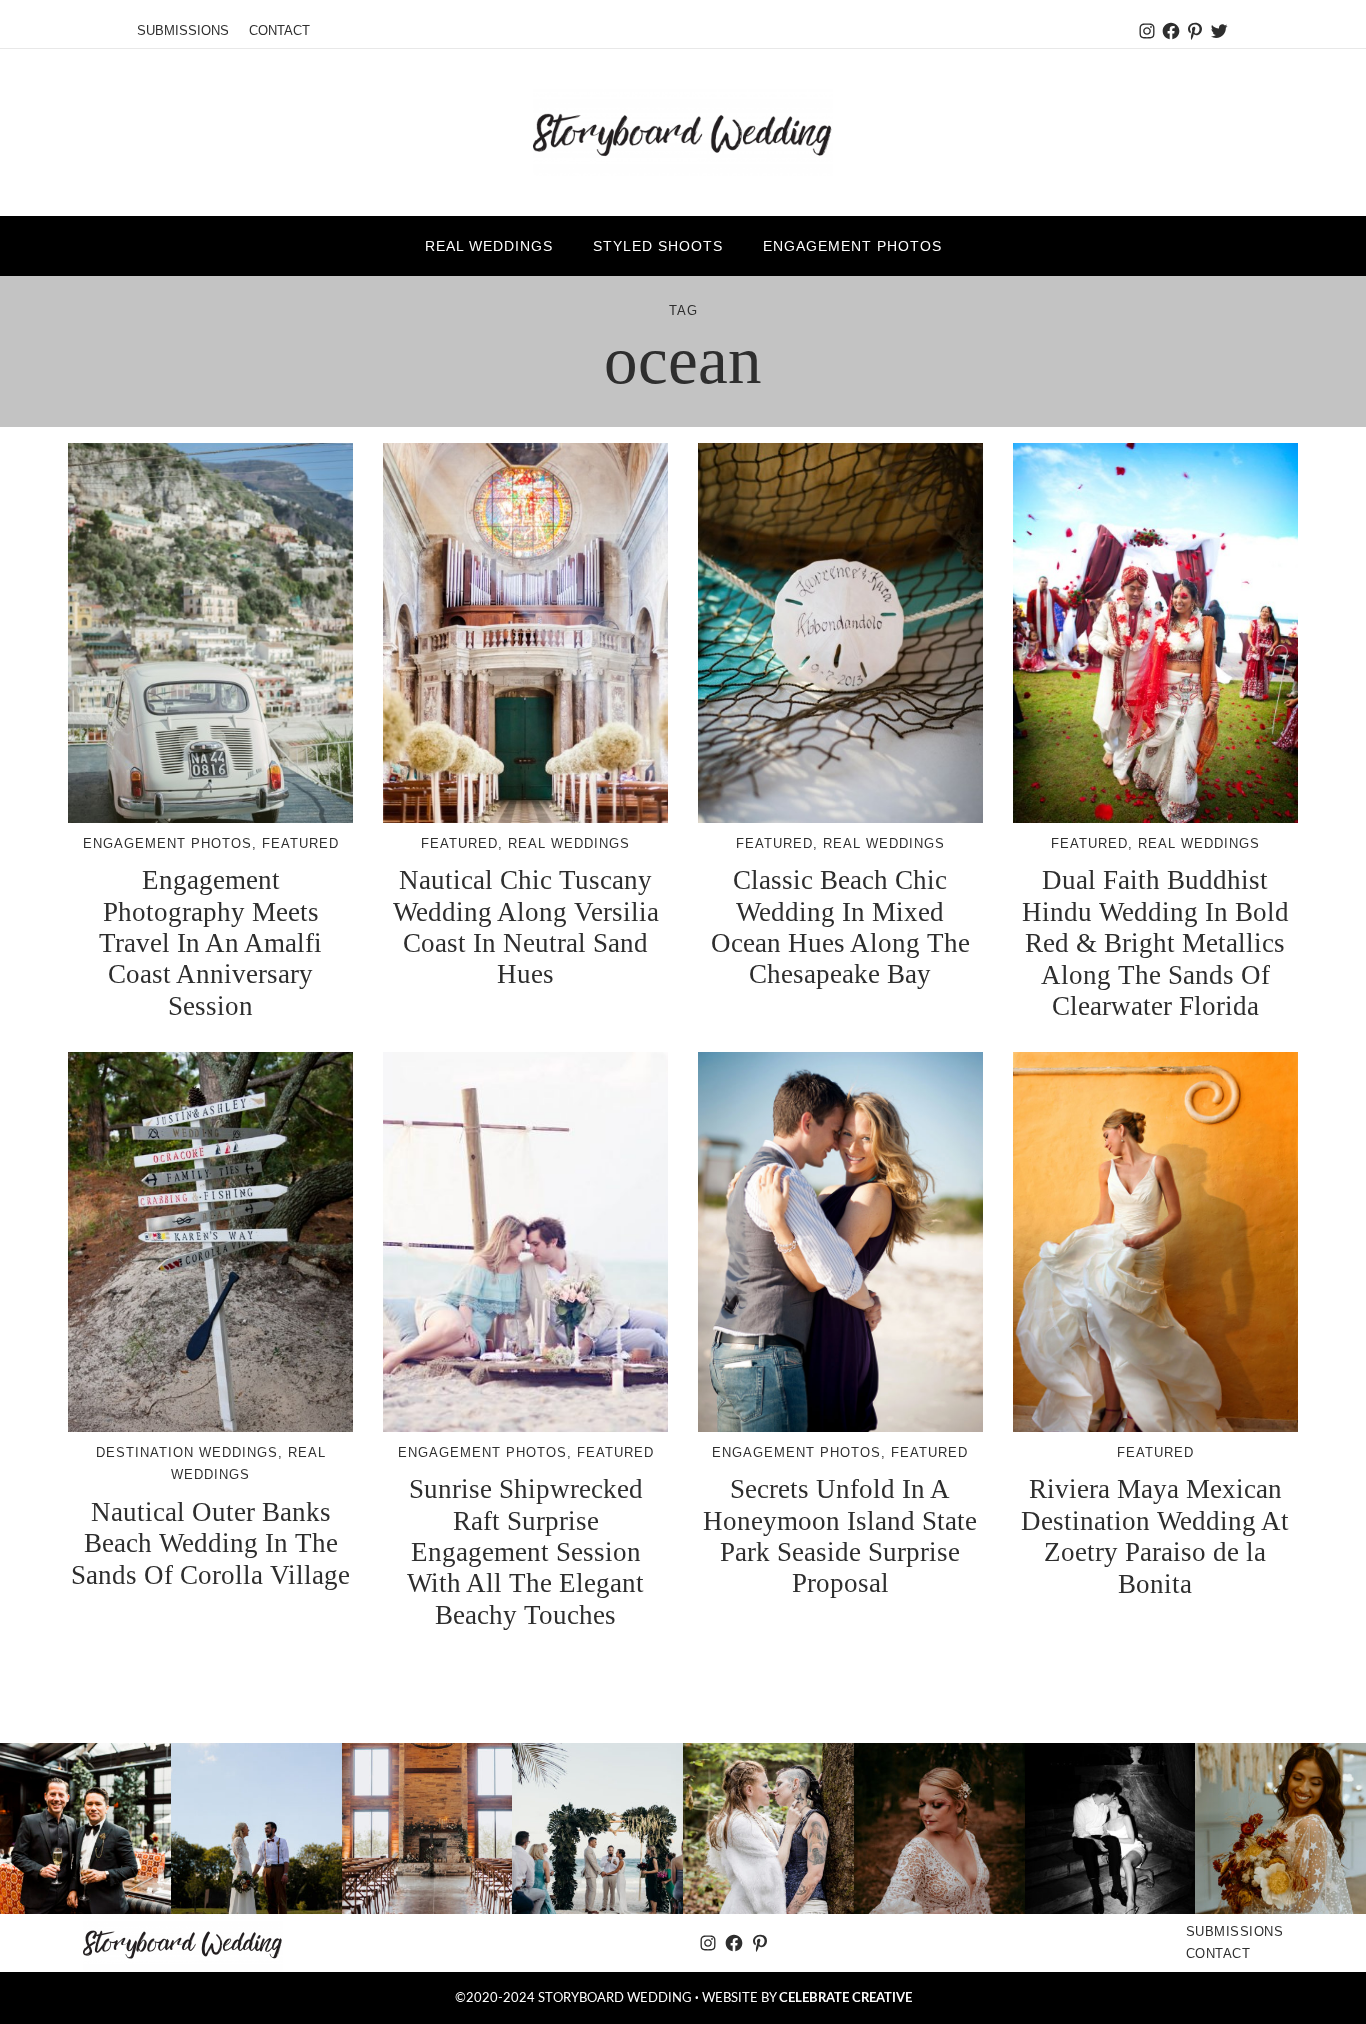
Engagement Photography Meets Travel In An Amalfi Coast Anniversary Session (210, 942)
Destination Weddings (187, 1452)
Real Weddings (569, 843)
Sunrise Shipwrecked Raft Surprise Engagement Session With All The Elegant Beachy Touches (525, 1551)
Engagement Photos (167, 843)
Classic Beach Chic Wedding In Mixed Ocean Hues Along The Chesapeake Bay (840, 927)
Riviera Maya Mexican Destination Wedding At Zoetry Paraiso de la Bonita (1155, 1536)
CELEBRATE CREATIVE (845, 1998)
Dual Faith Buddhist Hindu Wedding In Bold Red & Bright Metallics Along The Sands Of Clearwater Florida (1155, 942)
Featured (300, 843)
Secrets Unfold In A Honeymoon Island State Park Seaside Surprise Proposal (840, 1536)
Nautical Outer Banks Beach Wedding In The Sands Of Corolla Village (210, 1543)
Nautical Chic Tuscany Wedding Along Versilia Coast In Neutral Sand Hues (526, 927)
